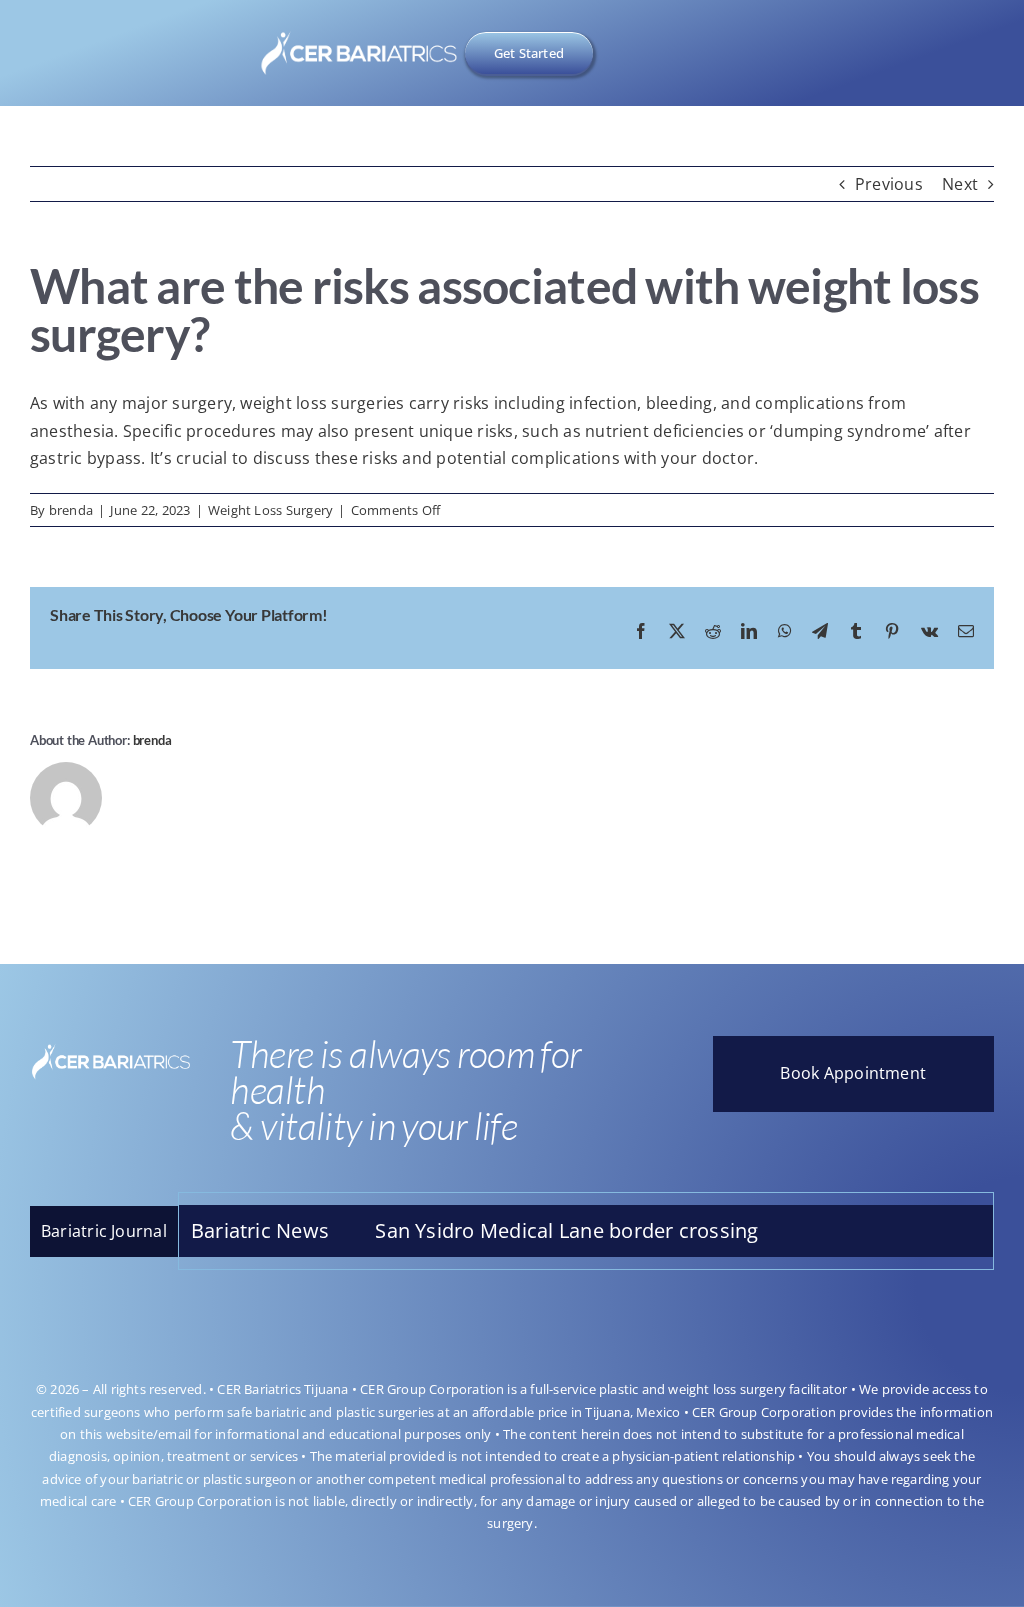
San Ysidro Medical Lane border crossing (511, 1230)
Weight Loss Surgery (271, 510)
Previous (889, 184)
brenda (71, 510)
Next (960, 184)
